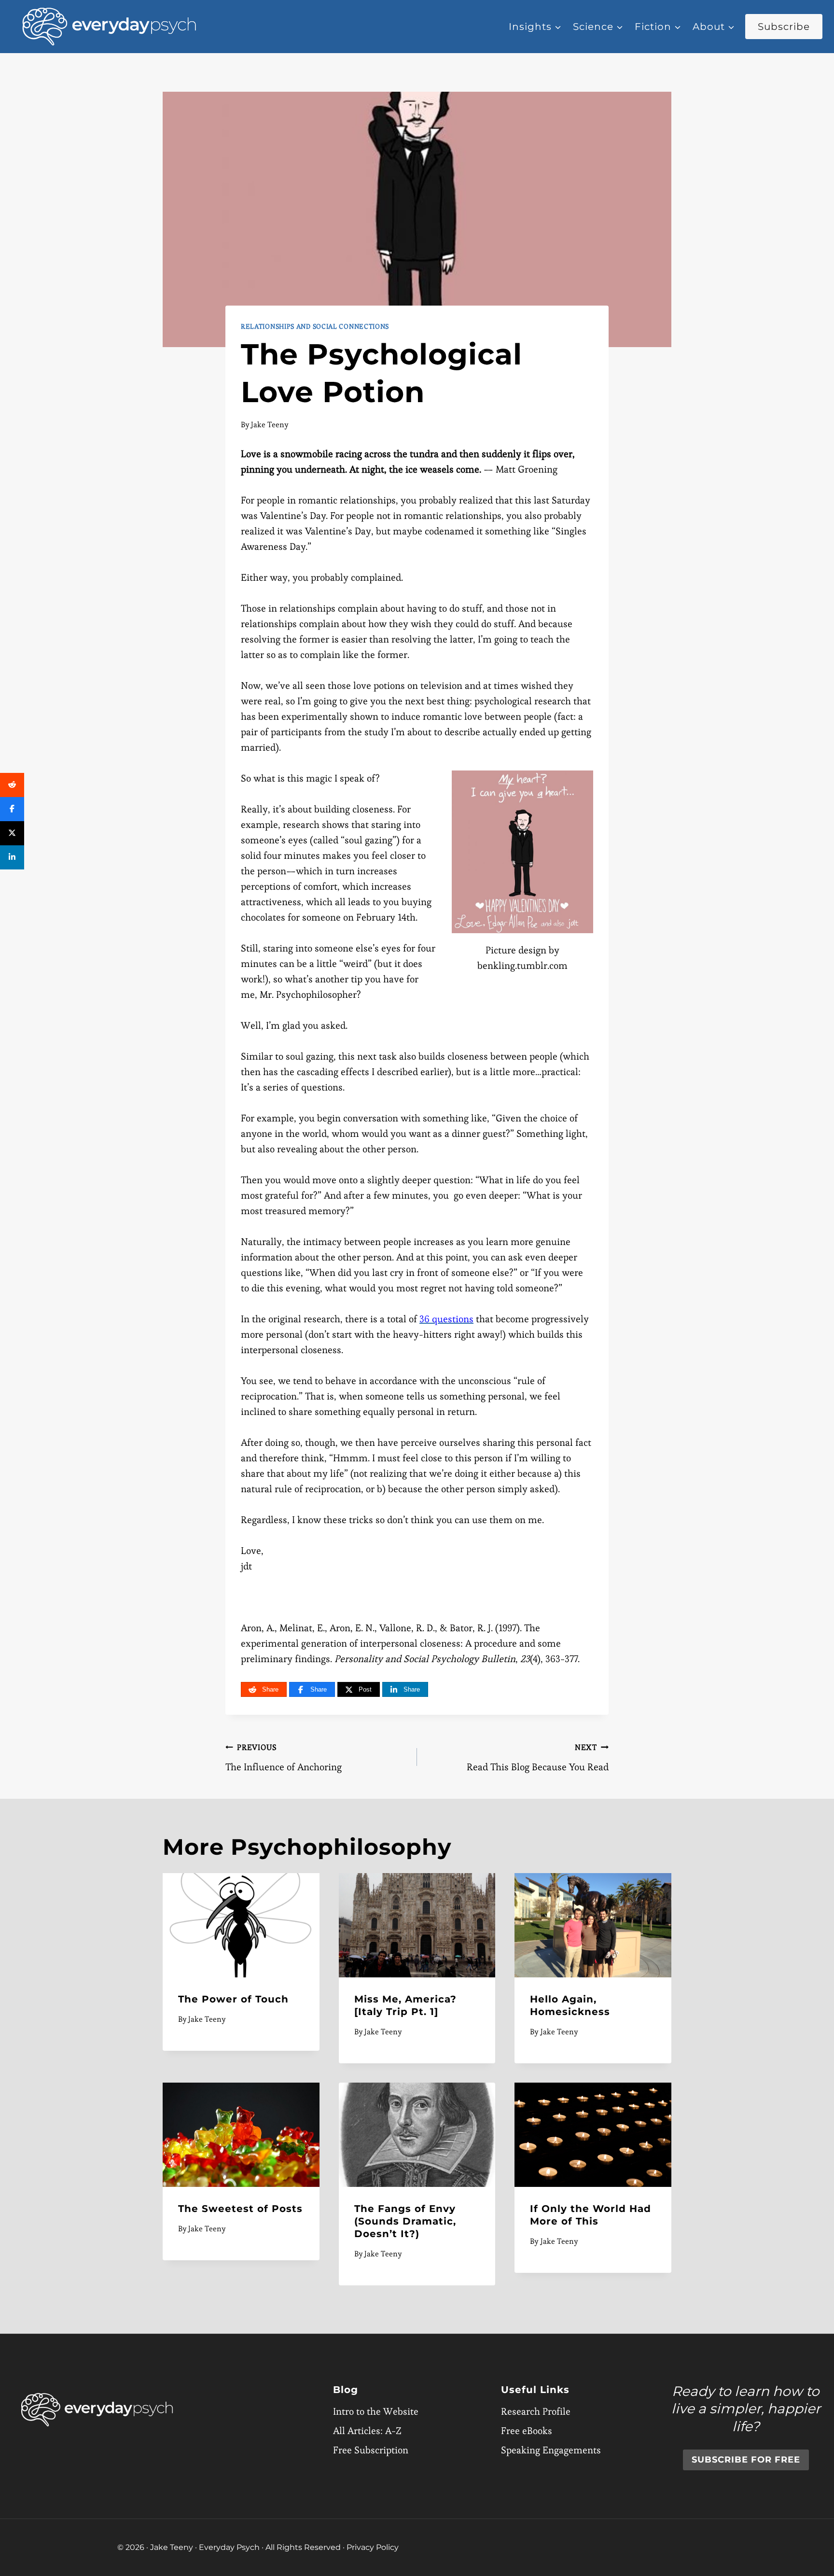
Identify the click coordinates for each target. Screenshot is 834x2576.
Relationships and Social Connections (315, 326)
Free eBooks (527, 2431)
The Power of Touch (233, 1999)
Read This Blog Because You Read (538, 1758)
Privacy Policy (373, 2547)
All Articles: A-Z (367, 2431)
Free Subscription (371, 2450)
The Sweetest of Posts (240, 2209)
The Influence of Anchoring (284, 1758)
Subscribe (784, 27)
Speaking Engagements (551, 2450)
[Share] (12, 785)
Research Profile (536, 2411)
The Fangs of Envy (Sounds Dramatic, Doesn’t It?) (405, 2221)
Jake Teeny (270, 425)
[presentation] (241, 1925)
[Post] (12, 833)
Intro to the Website (376, 2411)
